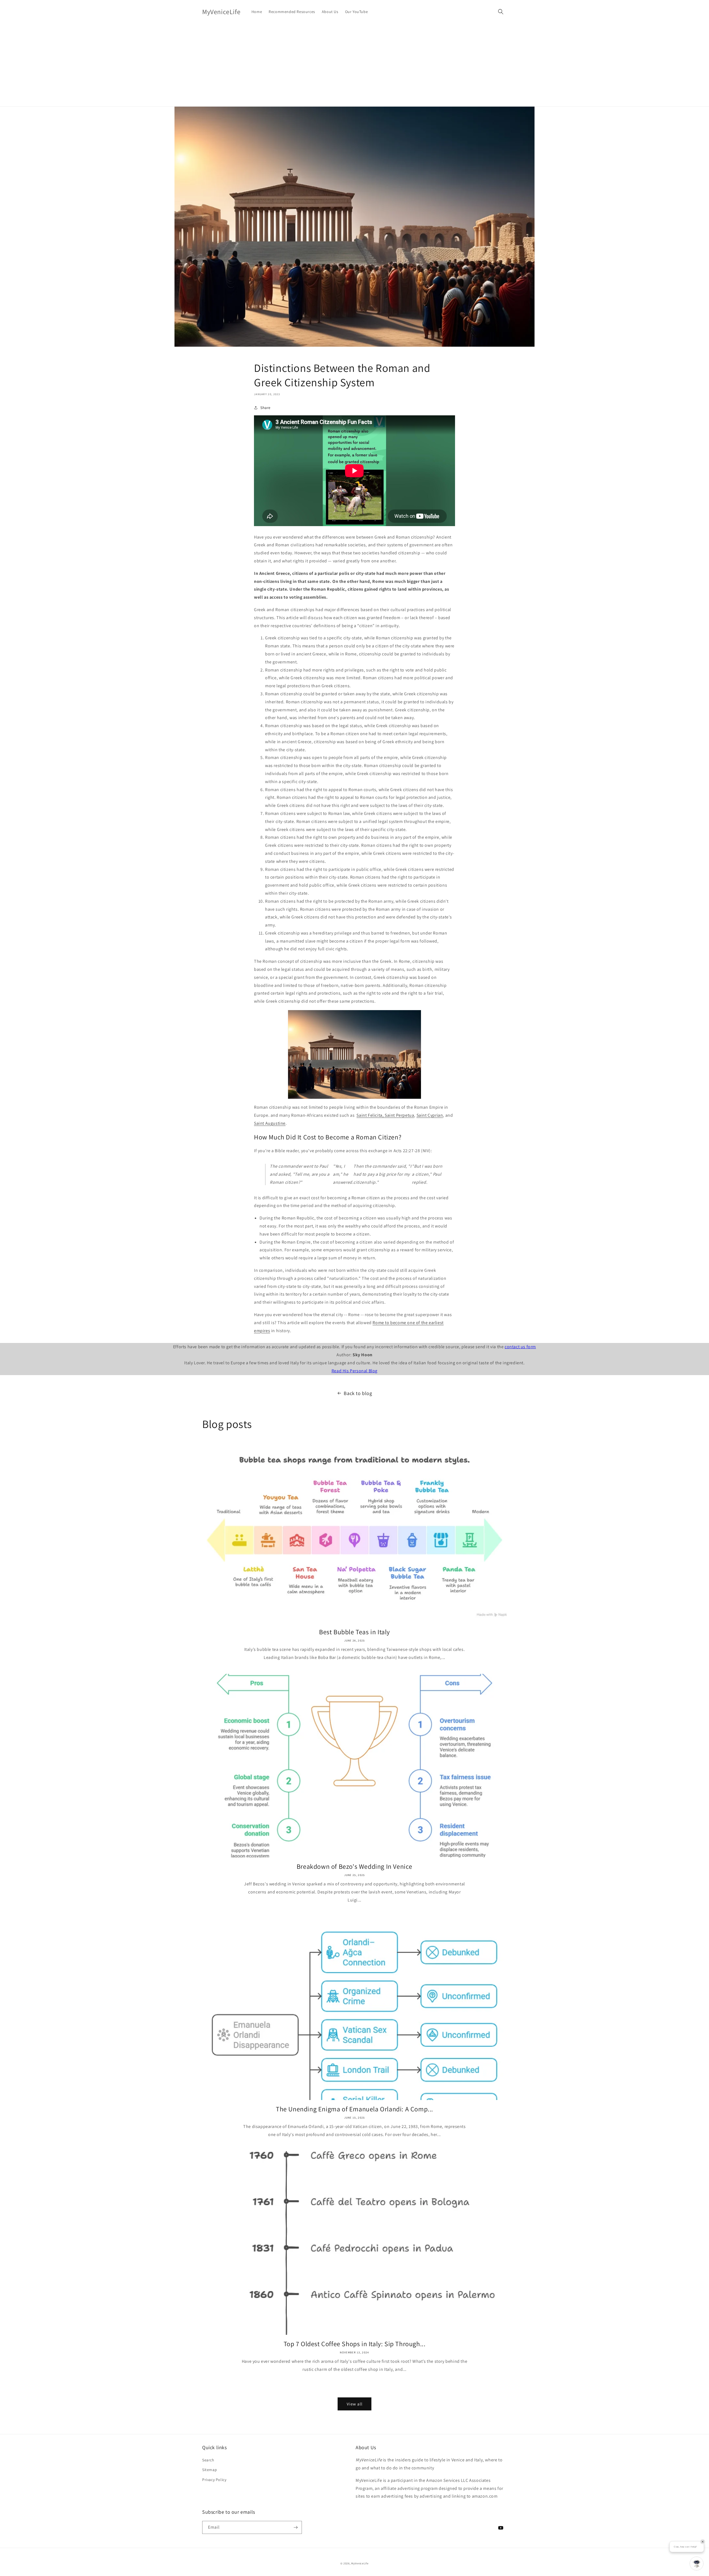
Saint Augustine (270, 1123)
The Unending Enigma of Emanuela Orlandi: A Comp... (354, 2109)
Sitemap (210, 2470)
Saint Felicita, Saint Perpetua (385, 1115)
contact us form (520, 1347)
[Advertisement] (354, 65)
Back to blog (358, 1393)
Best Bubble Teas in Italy (354, 1632)
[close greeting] (703, 2542)
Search (208, 2460)
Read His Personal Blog (354, 1371)
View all (355, 2404)
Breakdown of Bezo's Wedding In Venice (354, 1866)
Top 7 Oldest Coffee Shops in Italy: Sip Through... (355, 2344)
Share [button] (265, 408)
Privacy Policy (214, 2480)
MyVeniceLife (360, 2563)
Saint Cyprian (430, 1115)
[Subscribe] (296, 2527)
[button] (501, 12)
